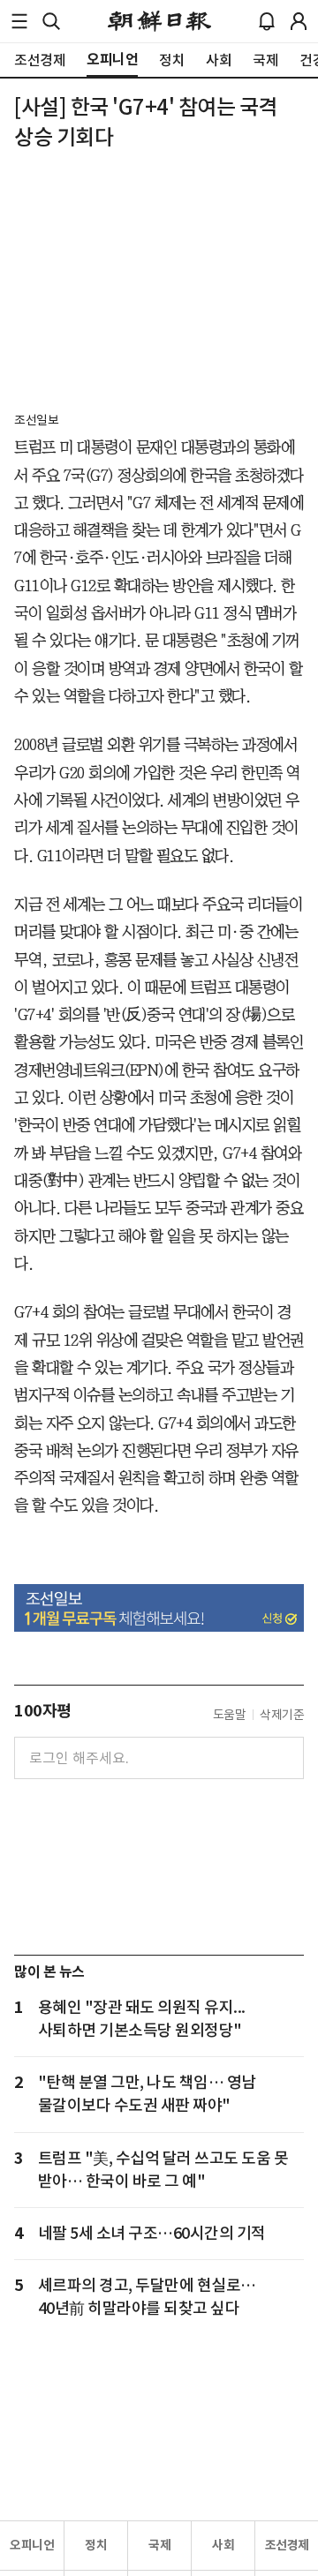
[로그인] (299, 21)
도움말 (230, 1715)
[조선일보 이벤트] (159, 1608)
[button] (19, 21)
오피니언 (32, 2545)
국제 (159, 2545)
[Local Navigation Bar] (19, 21)
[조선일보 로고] (159, 21)
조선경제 (287, 2545)
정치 (96, 2545)
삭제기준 (282, 1715)
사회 (223, 2545)
